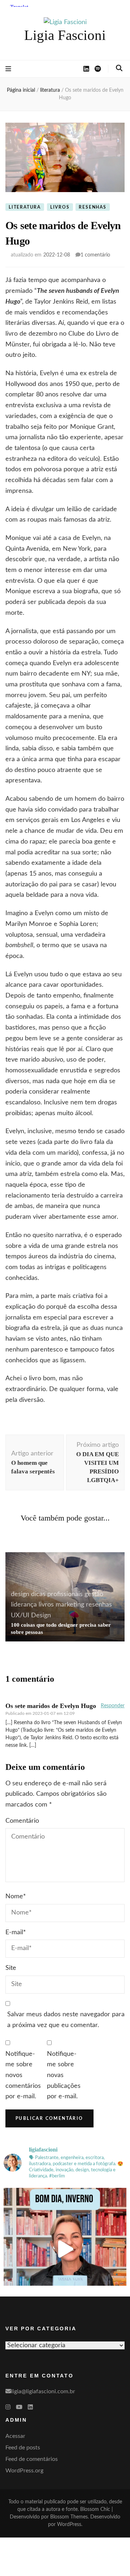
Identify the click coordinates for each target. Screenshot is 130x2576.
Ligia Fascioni (65, 35)
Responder (113, 1706)
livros (60, 207)
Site (11, 1968)
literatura (25, 207)
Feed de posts (23, 2448)
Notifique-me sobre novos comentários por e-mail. (23, 2075)
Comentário (22, 1821)
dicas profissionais (57, 1594)
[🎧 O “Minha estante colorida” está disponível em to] (65, 2249)
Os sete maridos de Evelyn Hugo (51, 1706)
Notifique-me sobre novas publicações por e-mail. (64, 2075)
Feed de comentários (32, 2459)
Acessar (15, 2436)
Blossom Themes (69, 2517)
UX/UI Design (31, 1616)
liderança (24, 1605)
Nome (16, 1896)
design (20, 1594)
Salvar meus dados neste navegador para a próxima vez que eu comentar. (66, 2020)
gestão (94, 1594)
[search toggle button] (119, 68)
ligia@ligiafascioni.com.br (43, 2391)
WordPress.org (24, 2471)
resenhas (92, 207)
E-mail (16, 1932)
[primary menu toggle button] (8, 69)
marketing (70, 1605)
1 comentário (95, 255)
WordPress (69, 2525)
